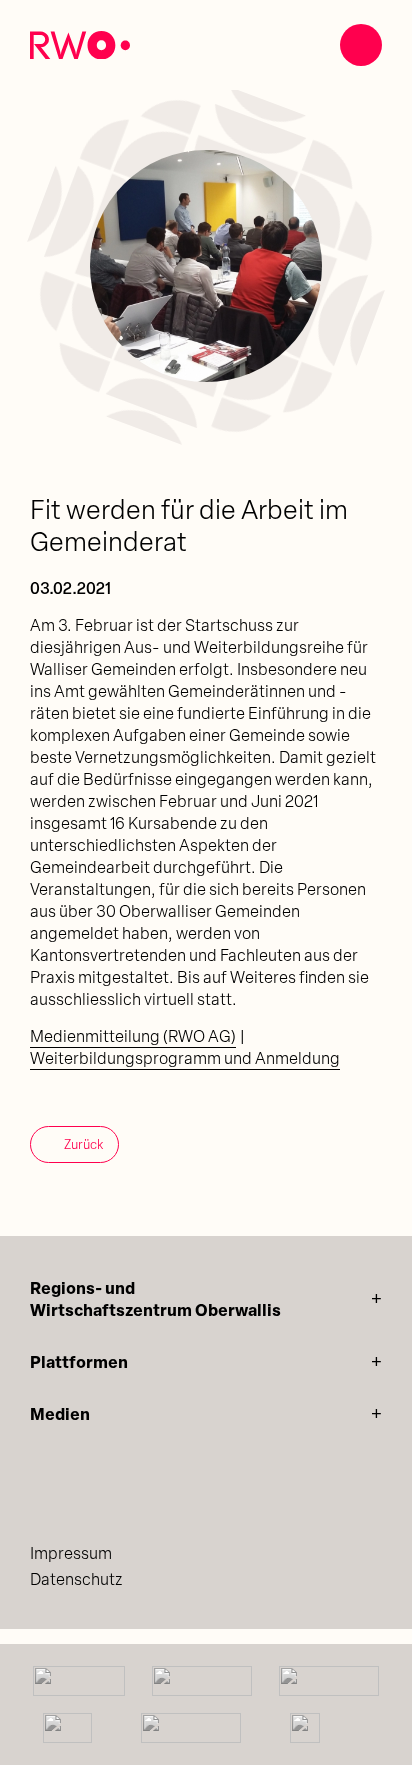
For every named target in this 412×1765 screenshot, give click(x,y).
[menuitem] (206, 1554)
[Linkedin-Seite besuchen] (45, 1495)
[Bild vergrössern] (206, 266)
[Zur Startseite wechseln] (80, 45)
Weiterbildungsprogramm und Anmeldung (185, 1060)
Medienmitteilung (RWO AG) (133, 1038)
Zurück (83, 1145)
